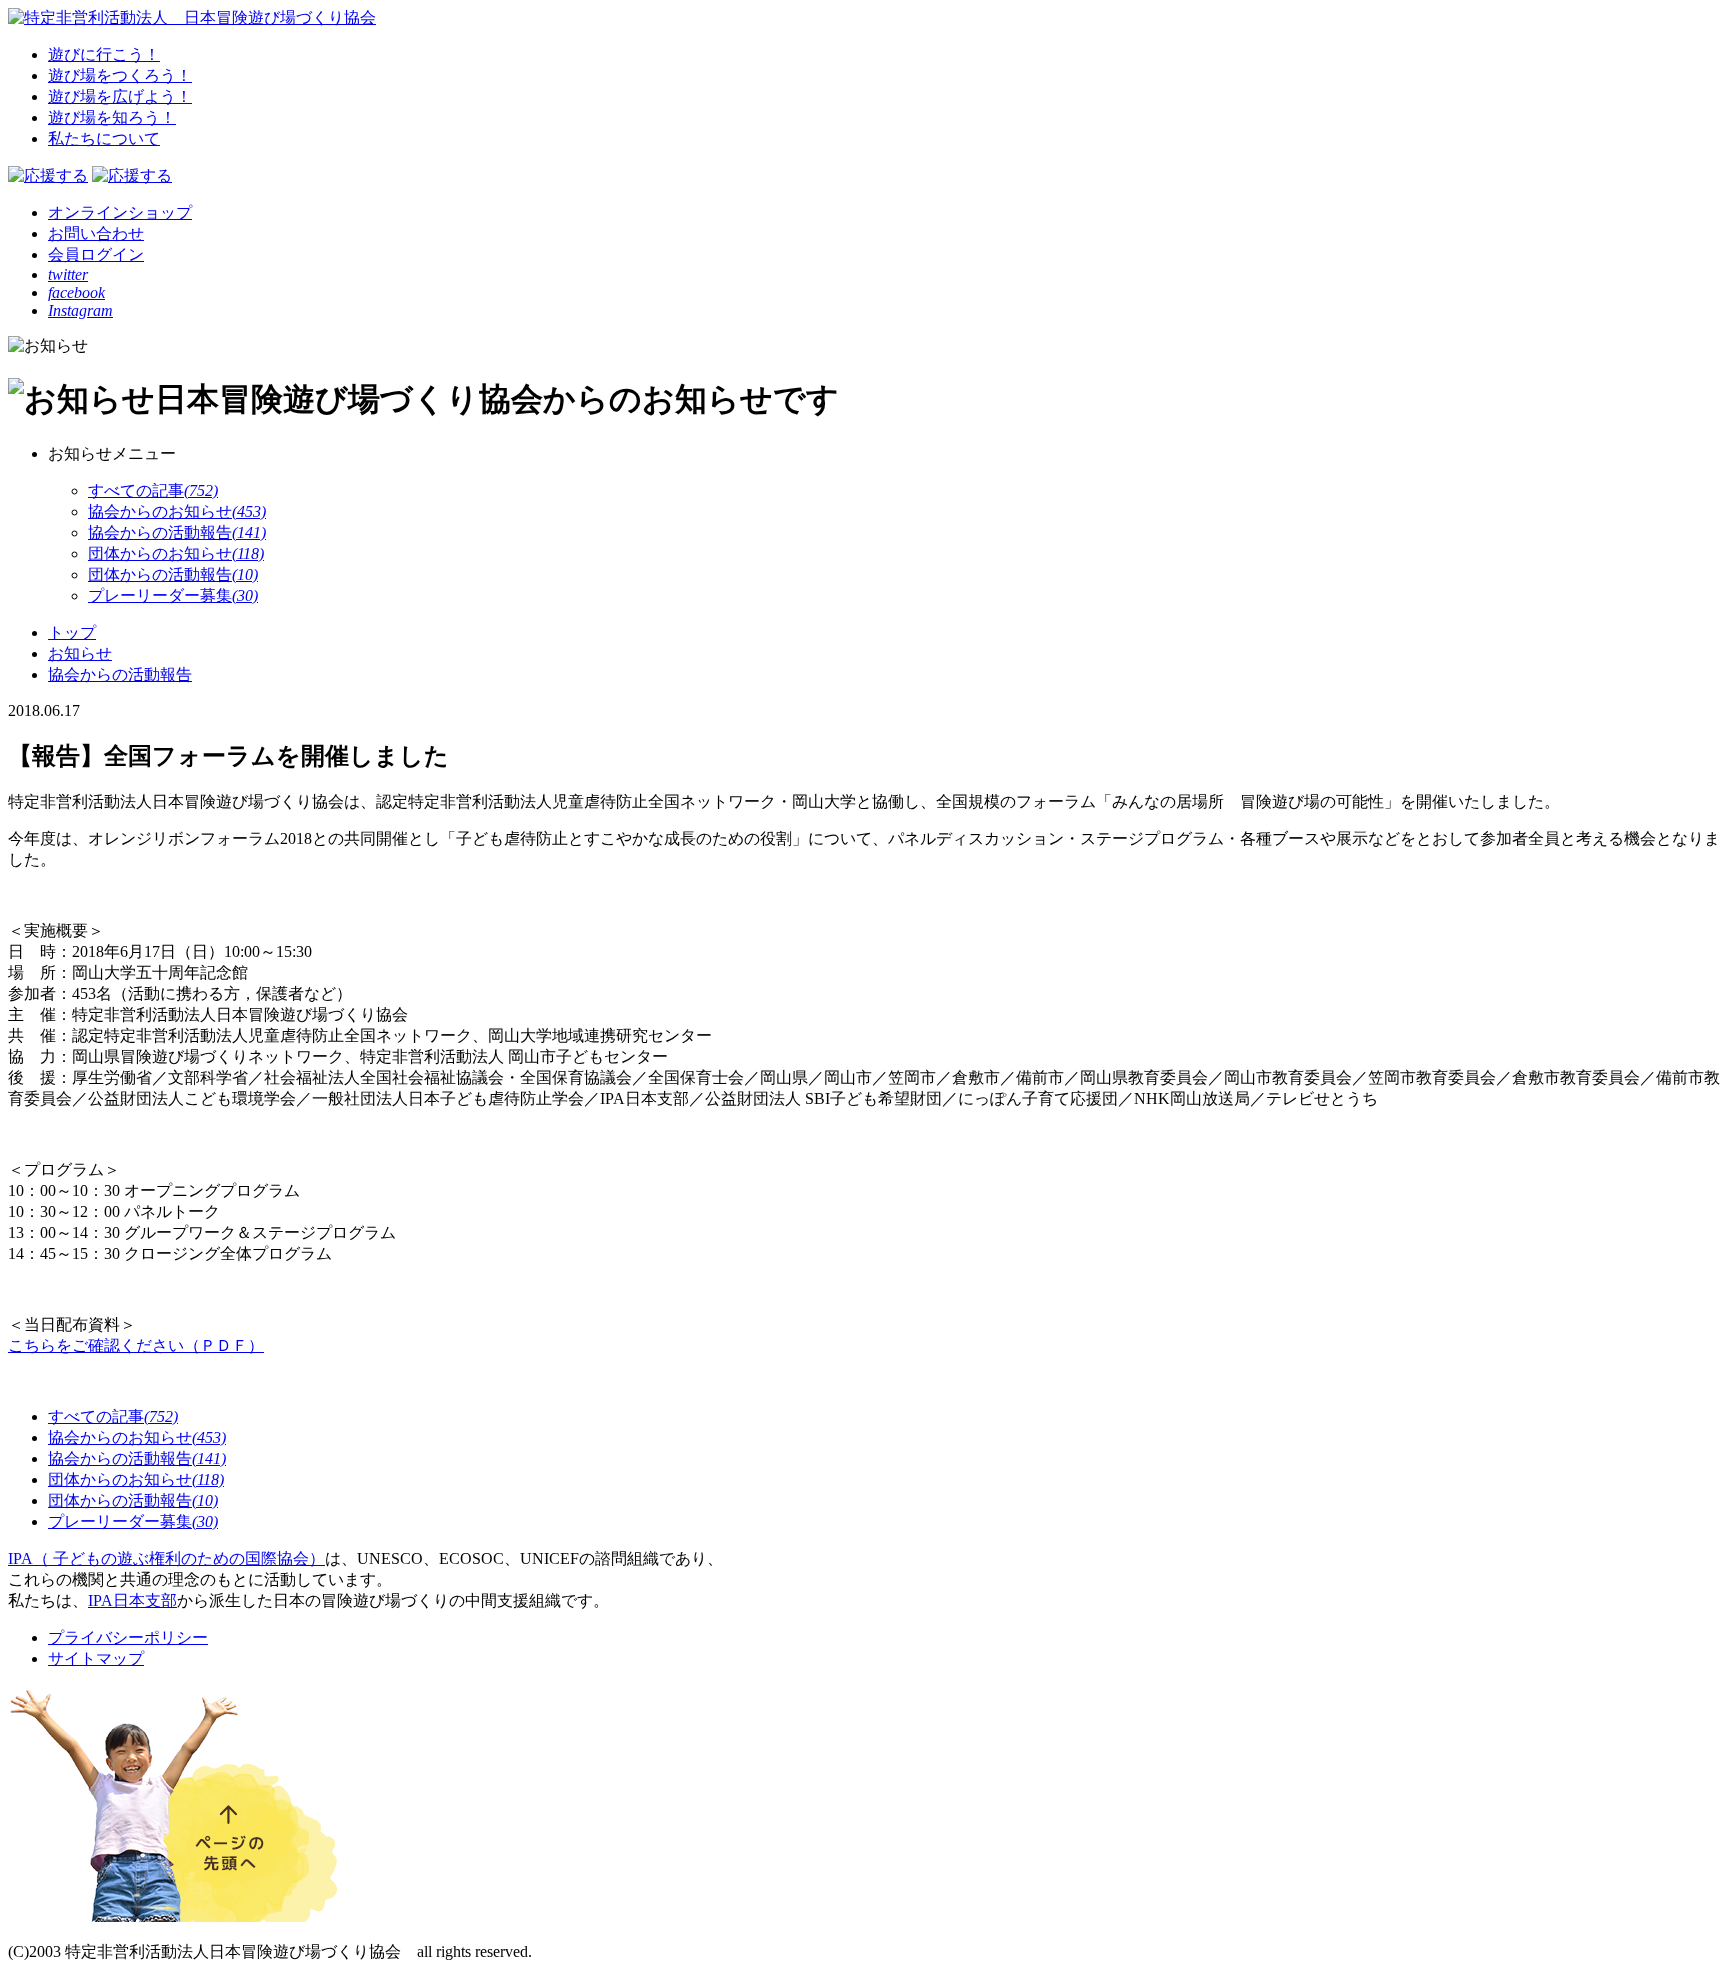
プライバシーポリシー (128, 1637)
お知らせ (80, 653)
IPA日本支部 (132, 1600)
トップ (72, 632)
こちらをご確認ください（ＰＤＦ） (136, 1345)
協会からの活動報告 (120, 674)
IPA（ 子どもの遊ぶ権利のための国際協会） (166, 1558)
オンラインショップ (120, 212)
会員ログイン (96, 254)
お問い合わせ (96, 233)
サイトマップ (96, 1658)
